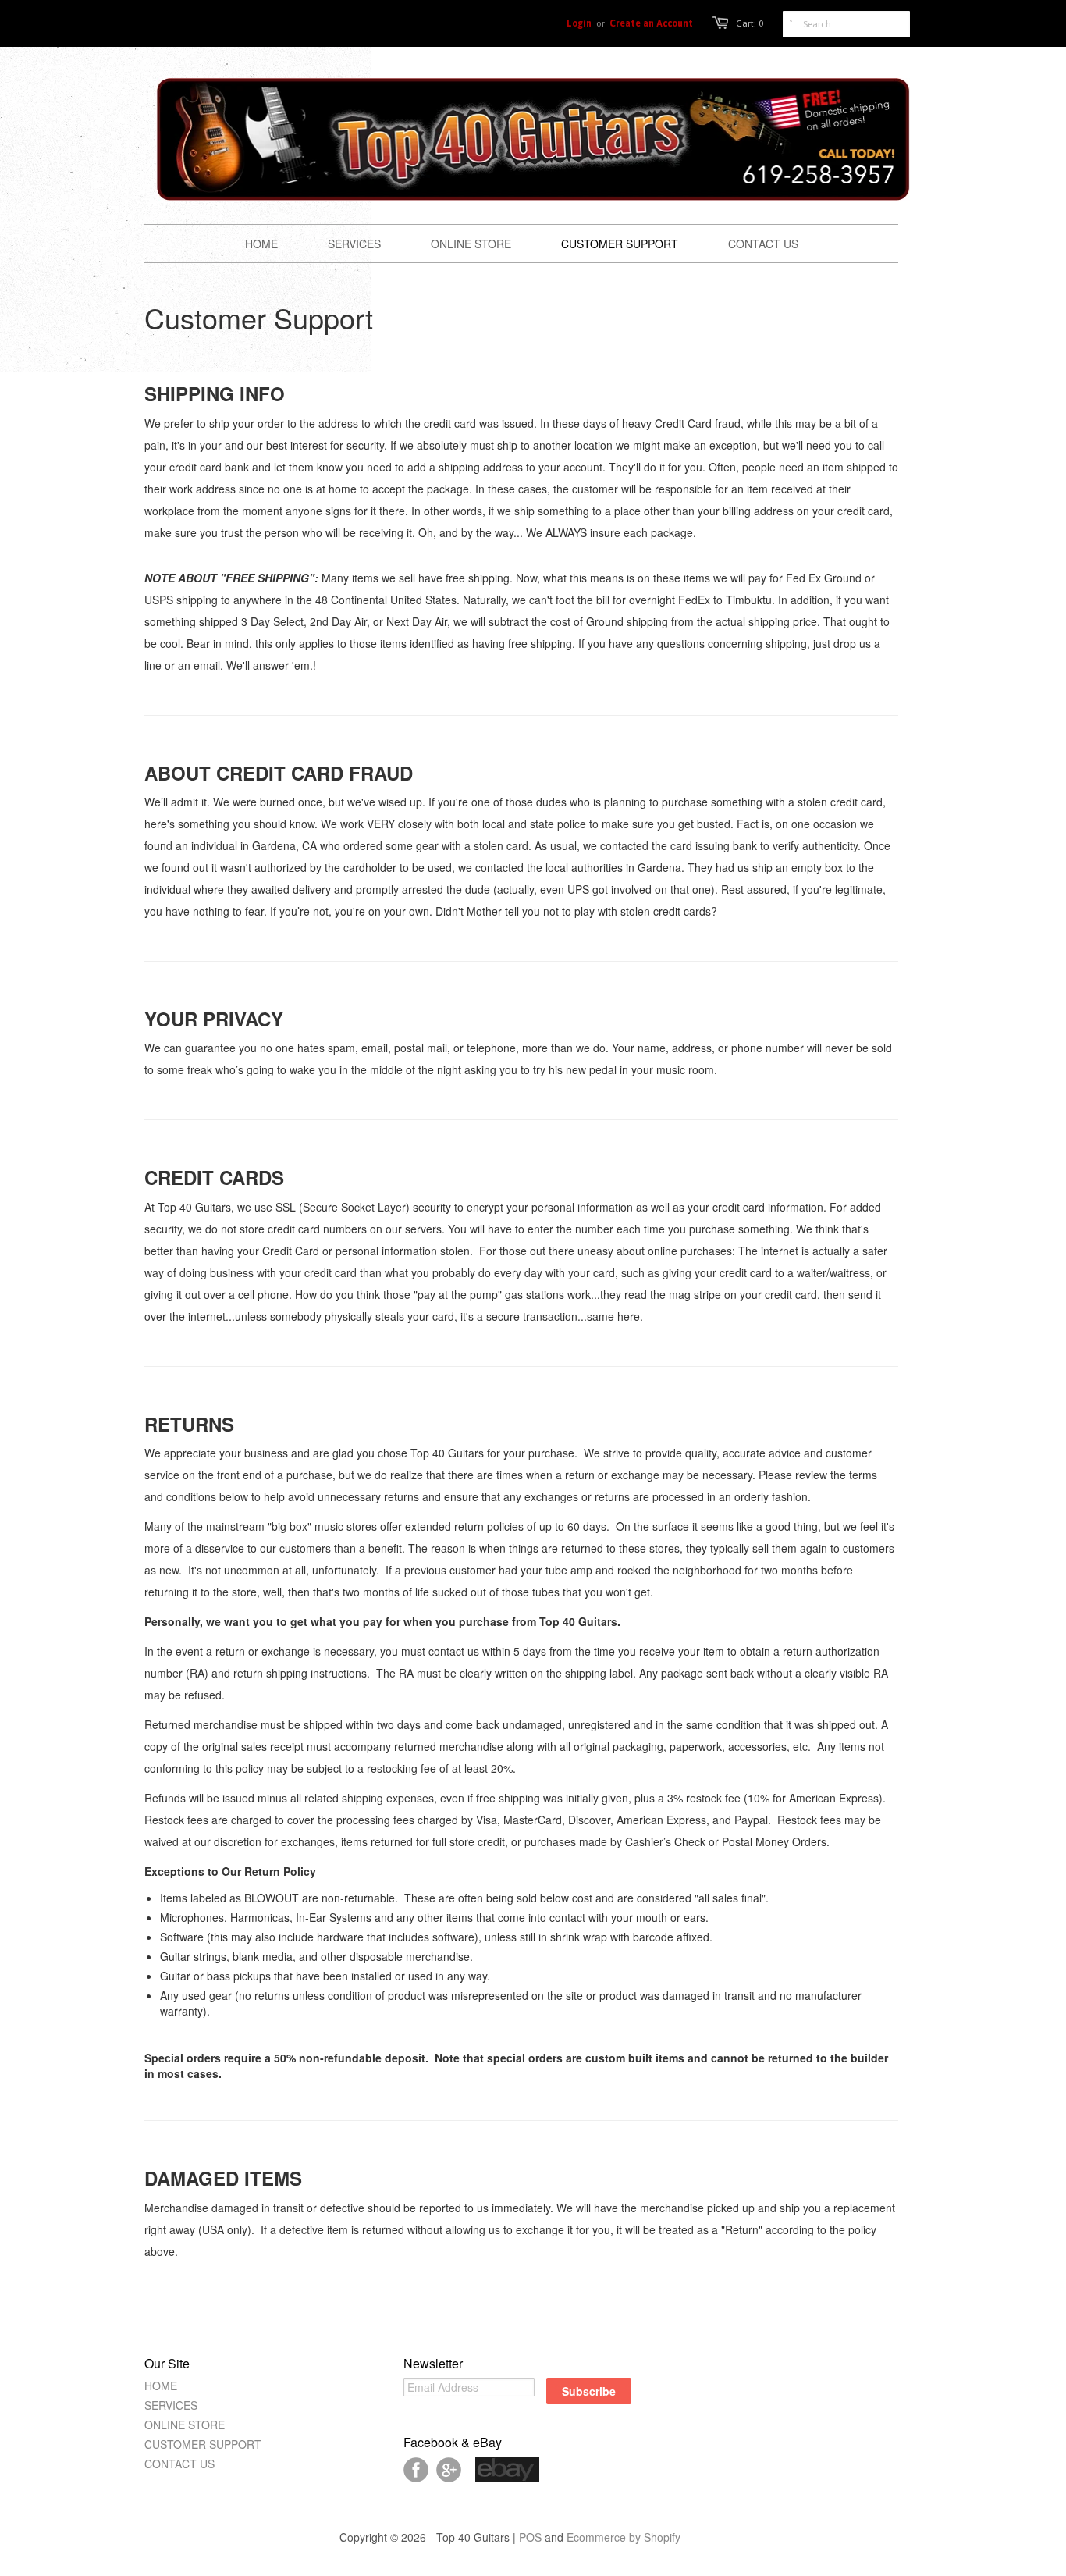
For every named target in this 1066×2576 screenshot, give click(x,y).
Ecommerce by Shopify (624, 2537)
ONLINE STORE (185, 2425)
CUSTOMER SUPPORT (203, 2444)
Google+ (449, 2470)
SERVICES (171, 2405)
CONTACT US (179, 2464)
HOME (161, 2386)
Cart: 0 (750, 23)
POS (530, 2537)
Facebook (416, 2470)
